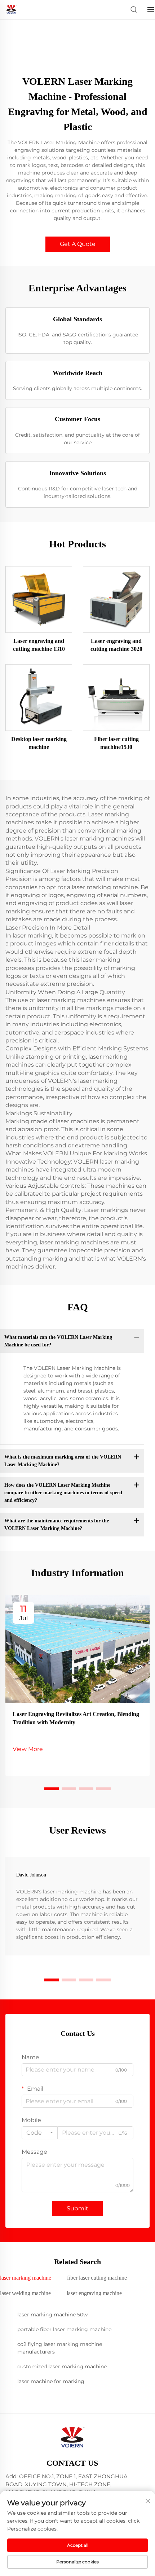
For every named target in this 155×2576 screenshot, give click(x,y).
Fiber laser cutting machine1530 (116, 743)
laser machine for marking (51, 2381)
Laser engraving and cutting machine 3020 (116, 645)
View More (28, 1749)
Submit (77, 2208)
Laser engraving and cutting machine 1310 (39, 645)
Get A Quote (78, 244)
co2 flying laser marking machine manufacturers (60, 2348)
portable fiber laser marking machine (64, 2329)
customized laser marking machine (62, 2367)
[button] (52, 1789)
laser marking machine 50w (52, 2315)
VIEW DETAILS (39, 599)
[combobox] (40, 2133)
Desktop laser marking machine (39, 743)
